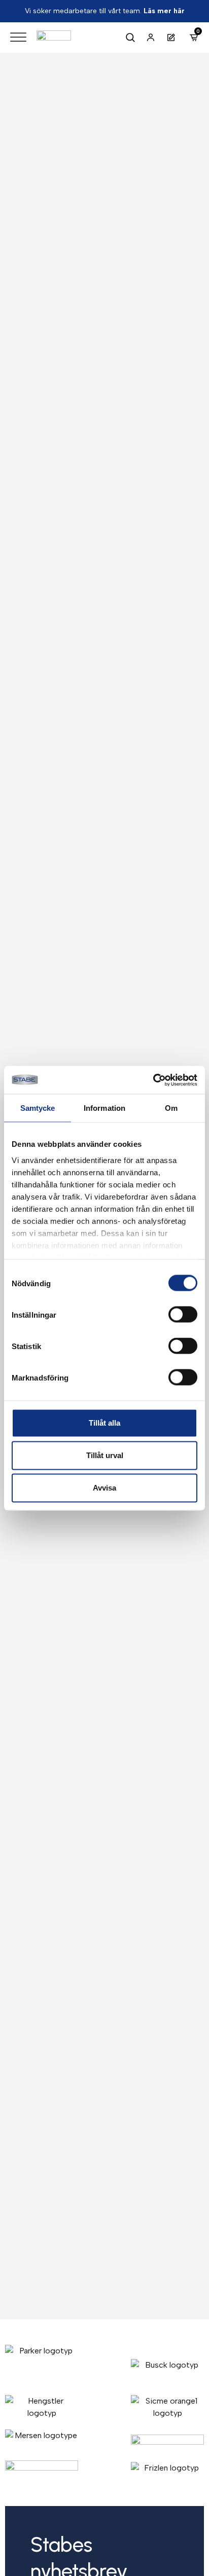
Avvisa (104, 1488)
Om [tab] (171, 1108)
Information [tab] (104, 1108)
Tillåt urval (105, 1455)
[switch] (183, 1315)
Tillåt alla (104, 1423)
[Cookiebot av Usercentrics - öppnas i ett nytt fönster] (153, 1080)
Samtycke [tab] (38, 1108)
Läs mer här (164, 11)
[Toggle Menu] (18, 37)
